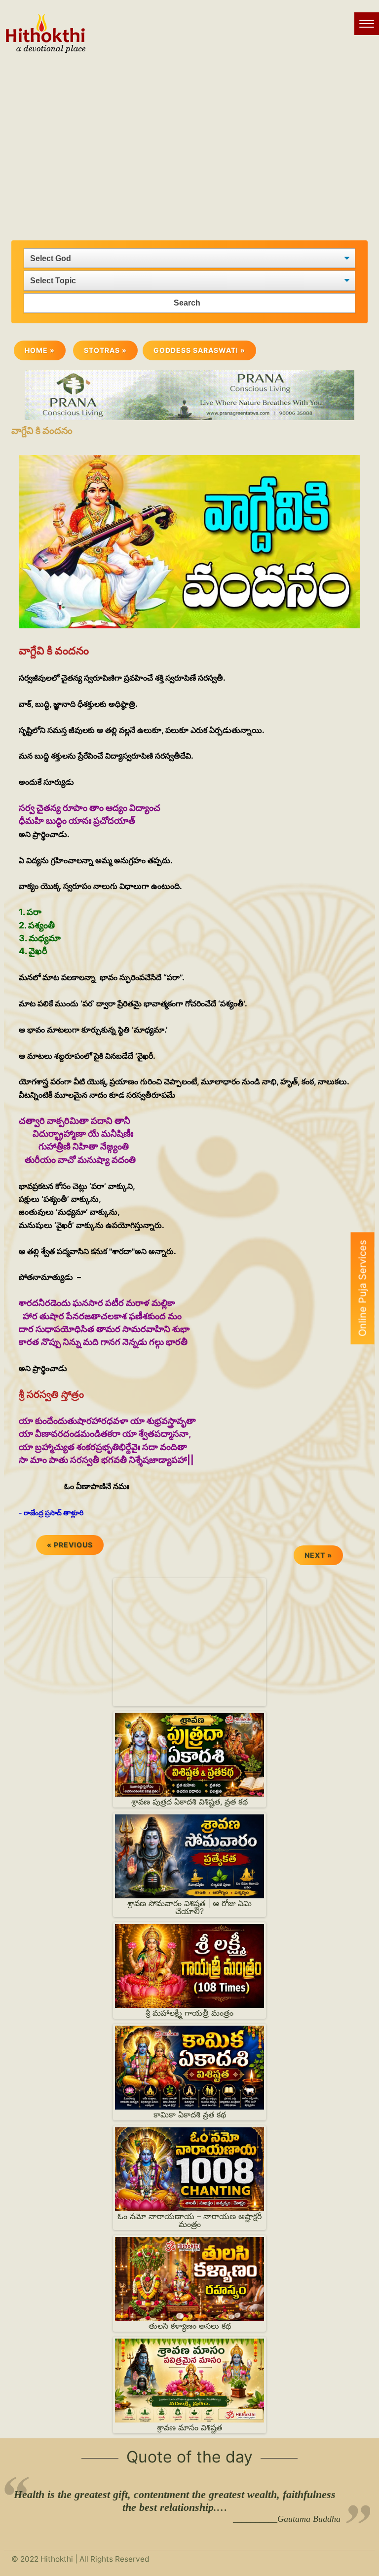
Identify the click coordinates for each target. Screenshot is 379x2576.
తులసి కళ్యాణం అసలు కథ (190, 2326)
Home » (40, 350)
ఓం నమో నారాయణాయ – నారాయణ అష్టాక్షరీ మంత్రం (189, 2220)
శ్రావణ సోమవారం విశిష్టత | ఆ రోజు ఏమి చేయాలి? (189, 1907)
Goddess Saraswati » (199, 350)
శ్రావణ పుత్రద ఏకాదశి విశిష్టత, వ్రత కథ (189, 1802)
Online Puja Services (363, 1288)
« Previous (70, 1545)
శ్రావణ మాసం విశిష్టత (189, 2427)
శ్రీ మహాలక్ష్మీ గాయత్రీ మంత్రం (189, 2013)
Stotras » (105, 350)
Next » (318, 1555)
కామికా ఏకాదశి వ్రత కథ (190, 2115)
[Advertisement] (189, 142)
